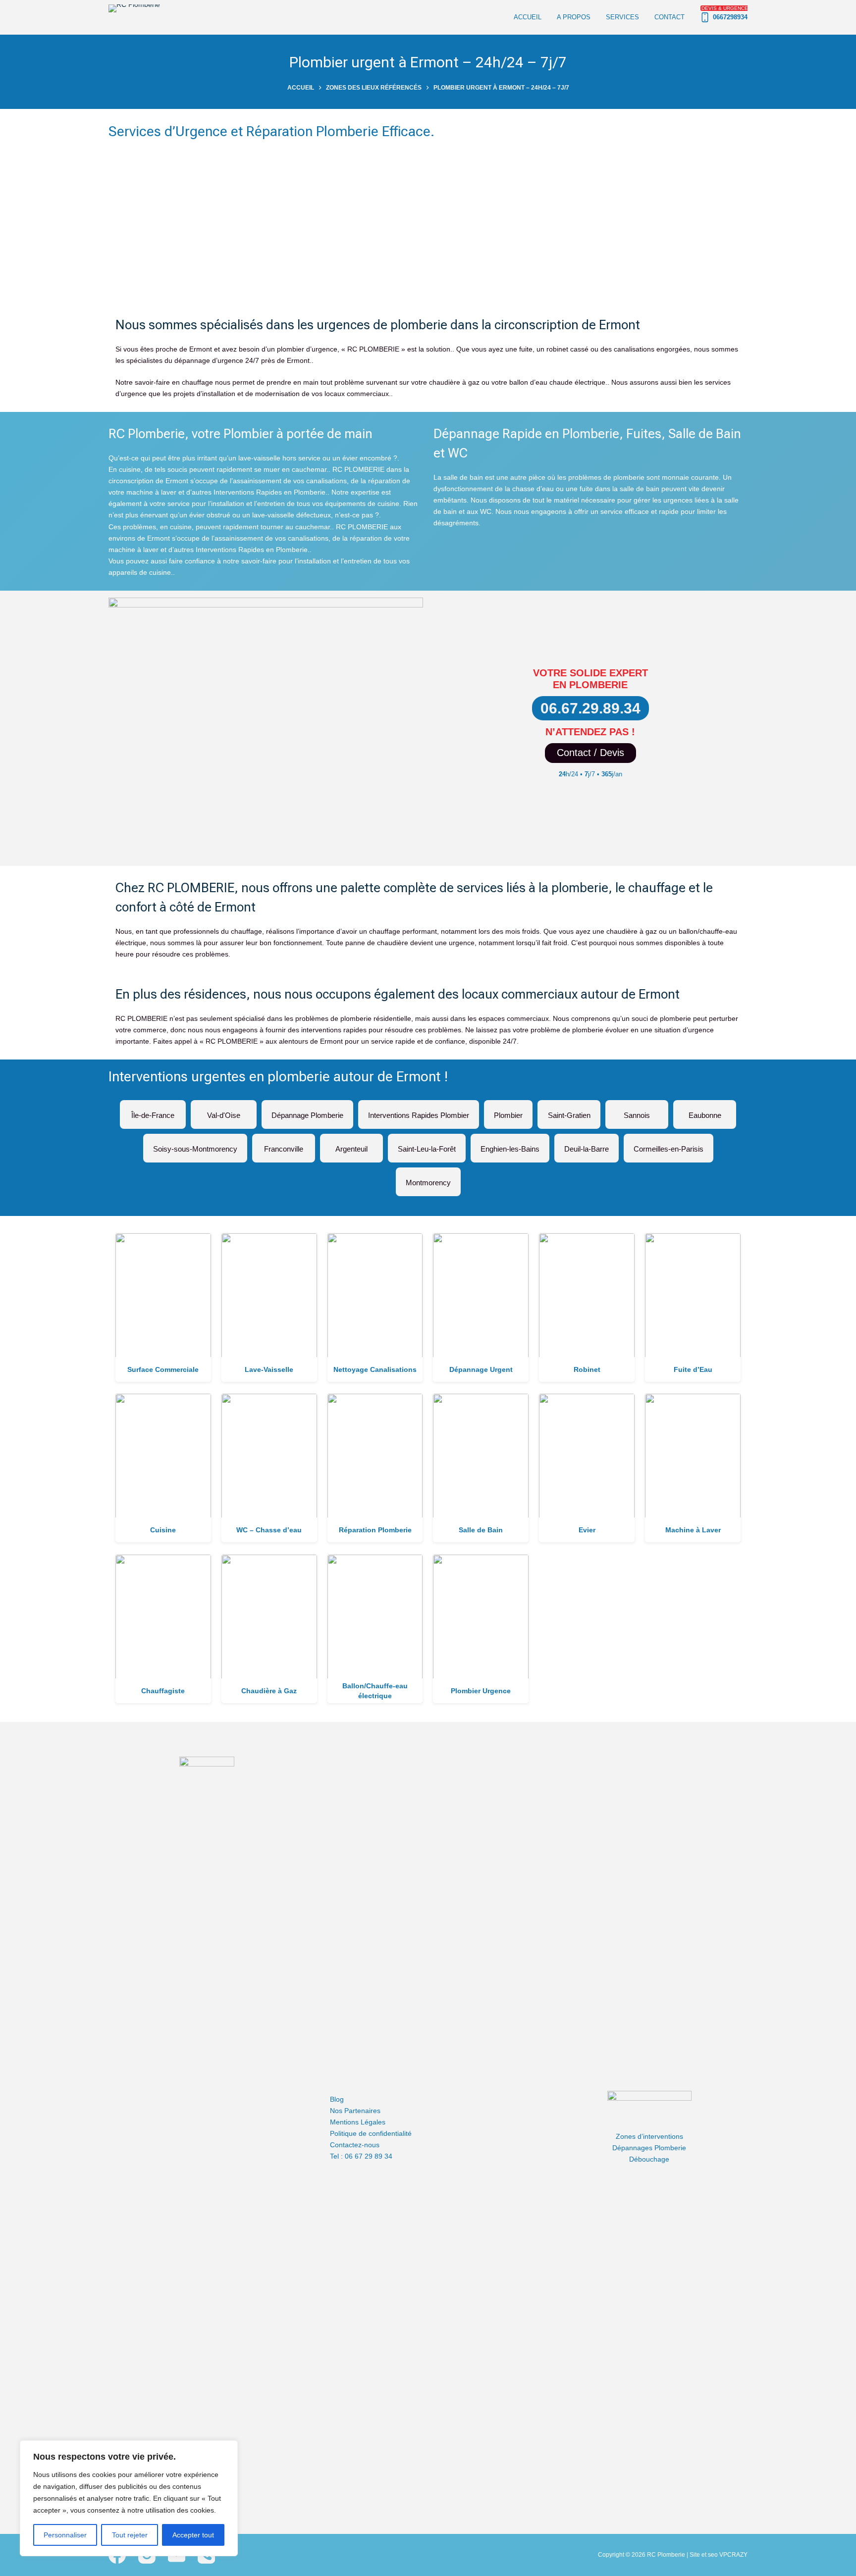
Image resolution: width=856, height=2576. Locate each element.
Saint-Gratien (569, 1111)
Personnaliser (65, 2535)
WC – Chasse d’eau (269, 1530)
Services (622, 17)
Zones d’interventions (649, 2136)
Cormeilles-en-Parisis (669, 1145)
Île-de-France (153, 1111)
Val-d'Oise (224, 1111)
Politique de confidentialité (371, 2133)
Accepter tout (193, 2535)
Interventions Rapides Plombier (419, 1111)
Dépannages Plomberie (649, 2148)
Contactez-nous (355, 2145)
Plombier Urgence (481, 1691)
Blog (337, 2099)
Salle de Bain (481, 1530)
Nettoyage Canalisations (375, 1369)
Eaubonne (705, 1111)
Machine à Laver (693, 1530)
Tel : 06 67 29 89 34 (361, 2156)
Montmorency (428, 1179)
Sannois (637, 1111)
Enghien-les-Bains (510, 1145)
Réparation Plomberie (375, 1530)
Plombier (508, 1111)
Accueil (528, 17)
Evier (587, 1530)
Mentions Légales (358, 2122)
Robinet (587, 1369)
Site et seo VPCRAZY (719, 2555)
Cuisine (163, 1530)
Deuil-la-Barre (587, 1145)
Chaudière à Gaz (269, 1691)
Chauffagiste (163, 1691)
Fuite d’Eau (693, 1369)
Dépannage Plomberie (307, 1111)
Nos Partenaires (355, 2111)
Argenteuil (351, 1145)
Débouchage (649, 2159)
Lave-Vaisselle (269, 1369)
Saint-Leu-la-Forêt (427, 1145)
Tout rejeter (130, 2535)
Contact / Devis (590, 753)
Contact (669, 17)
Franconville (284, 1145)
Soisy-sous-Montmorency (195, 1145)
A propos (574, 17)
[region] (129, 2498)
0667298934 (724, 13)
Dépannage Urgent (481, 1369)
